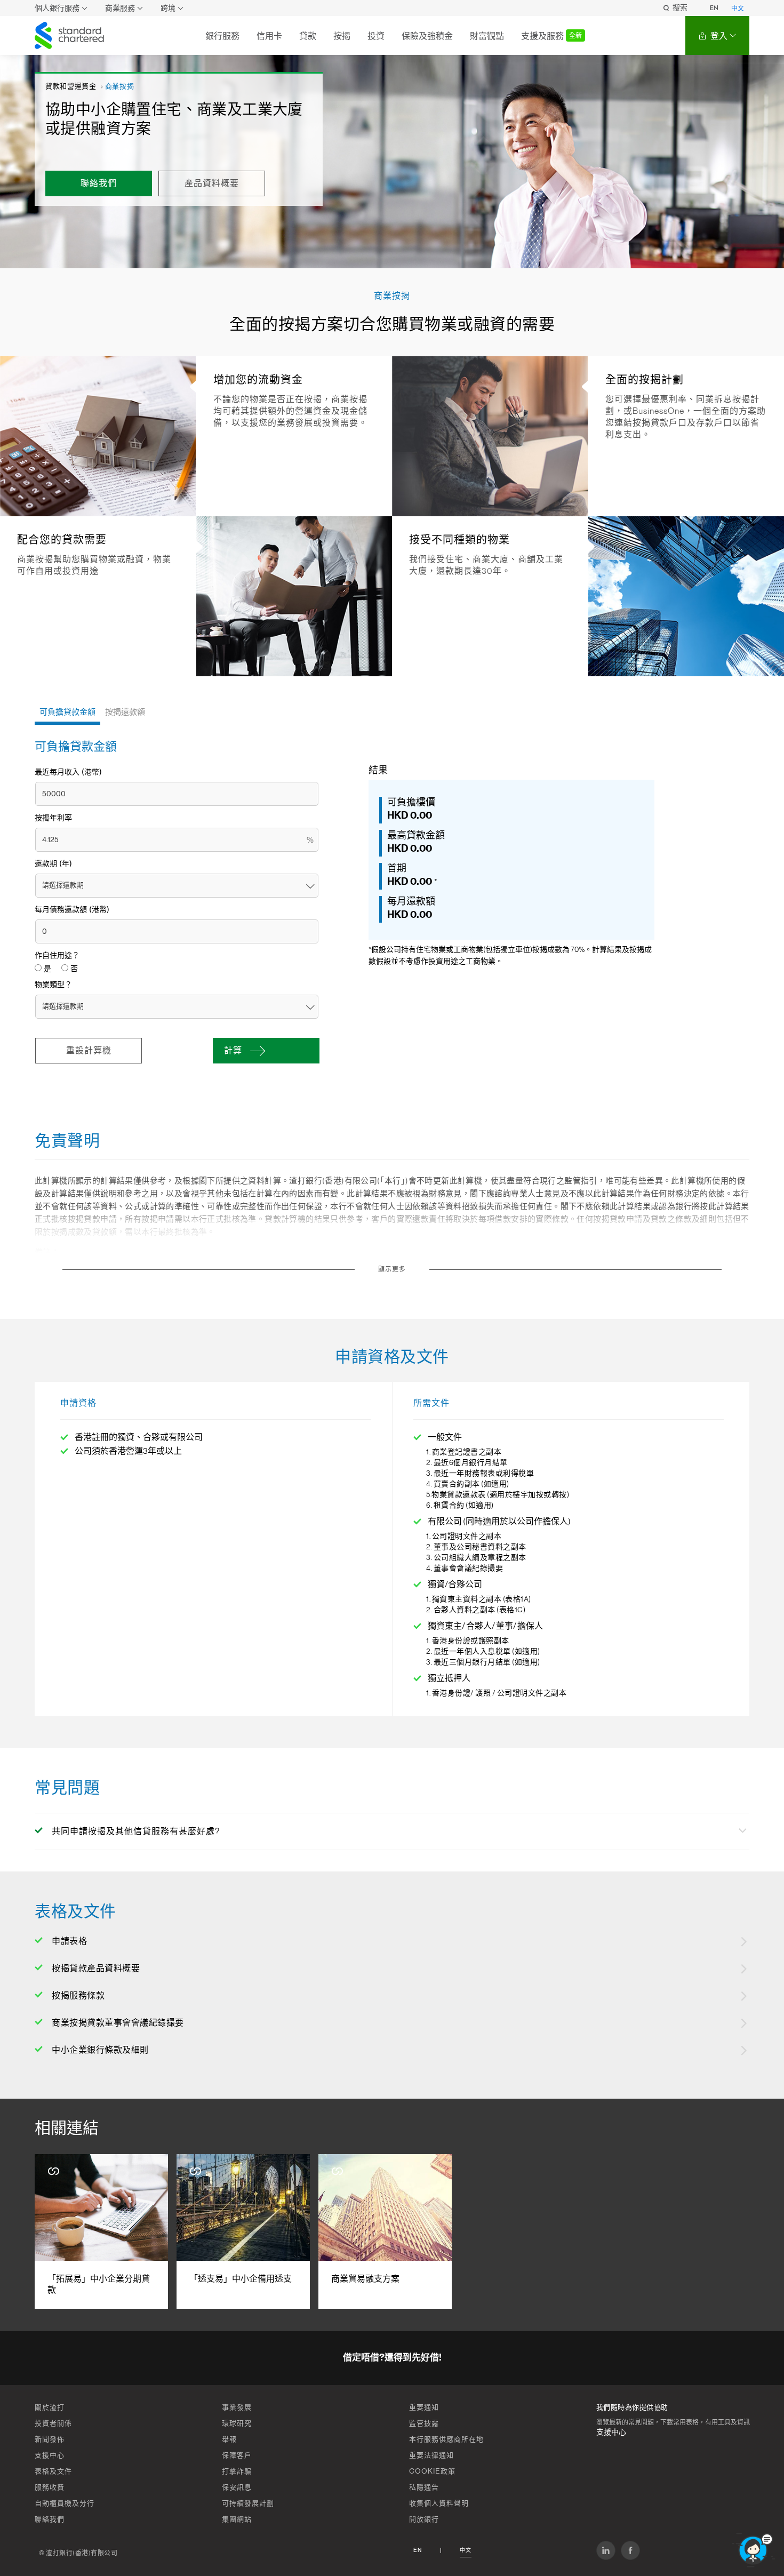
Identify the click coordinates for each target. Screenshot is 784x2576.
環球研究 (237, 2423)
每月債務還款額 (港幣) (72, 910)
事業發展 (237, 2407)
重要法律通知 (431, 2455)
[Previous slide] (51, 2232)
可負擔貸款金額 (67, 712)
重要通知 (424, 2407)
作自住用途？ (57, 956)
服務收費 (50, 2487)
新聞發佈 (50, 2439)
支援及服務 (551, 36)
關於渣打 (50, 2407)
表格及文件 (53, 2471)
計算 (233, 1051)
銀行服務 (222, 36)
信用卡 (269, 36)
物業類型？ (53, 985)
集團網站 (237, 2519)
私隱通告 (424, 2487)
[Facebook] (630, 2550)
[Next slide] (733, 2232)
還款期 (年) (53, 864)
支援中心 (50, 2455)
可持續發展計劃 (248, 2503)
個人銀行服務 (57, 8)
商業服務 (120, 8)
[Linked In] (606, 2550)
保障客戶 (237, 2455)
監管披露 (424, 2423)
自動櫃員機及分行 (65, 2503)
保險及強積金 (427, 36)
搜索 (680, 8)
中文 (738, 9)
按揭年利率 (53, 818)
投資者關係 (53, 2423)
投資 (376, 36)
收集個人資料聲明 (439, 2503)
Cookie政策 (432, 2471)
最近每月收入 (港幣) (68, 772)
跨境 (168, 8)
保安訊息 (237, 2487)
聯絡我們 (50, 2519)
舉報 (229, 2439)
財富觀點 (487, 36)
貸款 (308, 36)
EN (714, 8)
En (418, 2550)
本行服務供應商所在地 (446, 2439)
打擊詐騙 (237, 2471)
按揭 (342, 36)
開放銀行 (424, 2519)
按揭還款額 (125, 712)
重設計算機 (89, 1051)
